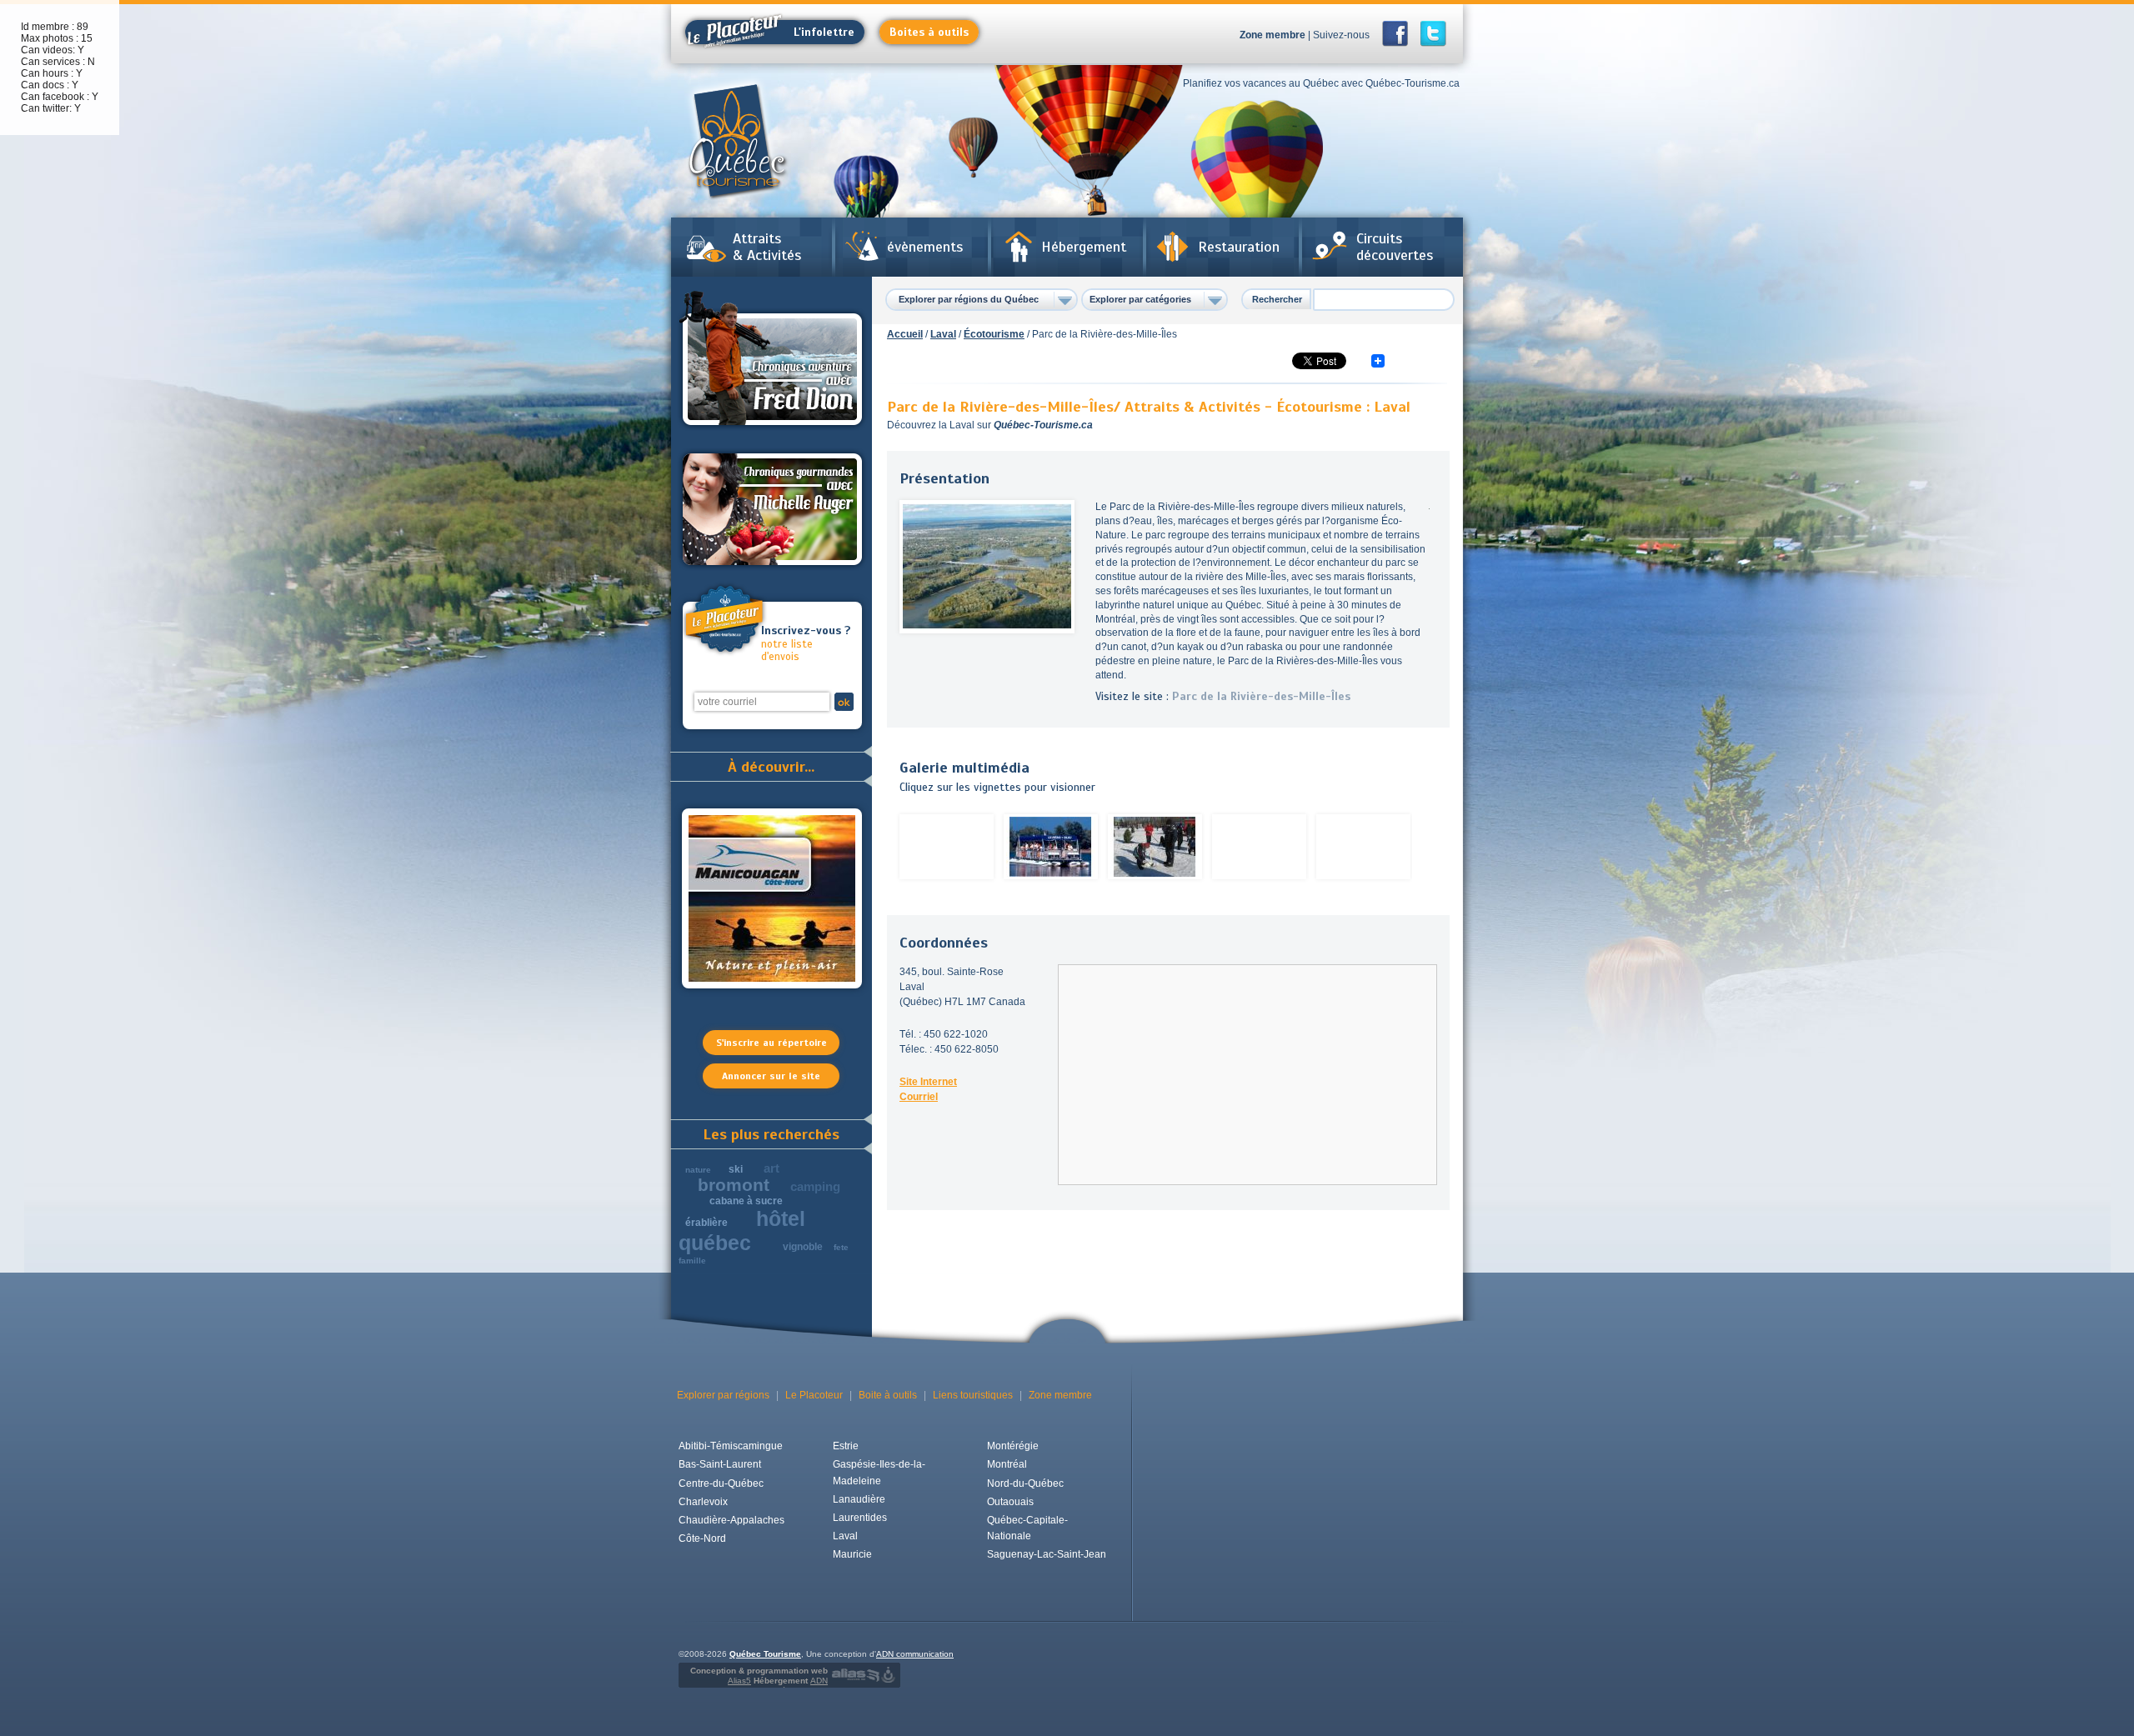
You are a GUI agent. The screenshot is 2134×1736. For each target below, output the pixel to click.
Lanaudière (859, 1499)
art (771, 1168)
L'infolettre (824, 32)
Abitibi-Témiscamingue (731, 1446)
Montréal (1007, 1464)
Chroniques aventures (772, 361)
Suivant (1430, 847)
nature (698, 1170)
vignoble (803, 1247)
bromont (734, 1185)
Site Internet (928, 1082)
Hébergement (1084, 247)
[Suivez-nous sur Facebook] (1400, 34)
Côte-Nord (702, 1538)
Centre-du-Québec (721, 1483)
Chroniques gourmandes (772, 509)
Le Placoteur (814, 1395)
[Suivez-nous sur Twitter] (1433, 34)
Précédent (884, 847)
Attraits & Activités (767, 247)
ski (736, 1169)
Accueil (905, 334)
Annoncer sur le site (771, 1076)
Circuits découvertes (1395, 247)
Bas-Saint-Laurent (720, 1464)
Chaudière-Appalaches (731, 1520)
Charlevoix (703, 1502)
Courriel (919, 1097)
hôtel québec (742, 1231)
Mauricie (852, 1554)
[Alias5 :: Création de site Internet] (855, 1675)
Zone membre (1272, 35)
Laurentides (860, 1518)
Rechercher (1277, 299)
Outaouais (1010, 1502)
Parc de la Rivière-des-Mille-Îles (1261, 696)
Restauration (1239, 247)
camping (815, 1186)
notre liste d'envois (806, 644)
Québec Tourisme (765, 1654)
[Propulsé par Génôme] (890, 1675)
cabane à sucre (746, 1201)
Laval (943, 334)
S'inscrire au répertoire (771, 1043)
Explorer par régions (723, 1395)
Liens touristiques (973, 1395)
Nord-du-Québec (1025, 1483)
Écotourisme (994, 334)
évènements (925, 247)
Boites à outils (929, 32)
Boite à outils (888, 1395)
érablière (706, 1223)
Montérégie (1013, 1446)
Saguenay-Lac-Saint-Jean (1047, 1554)
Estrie (846, 1446)
